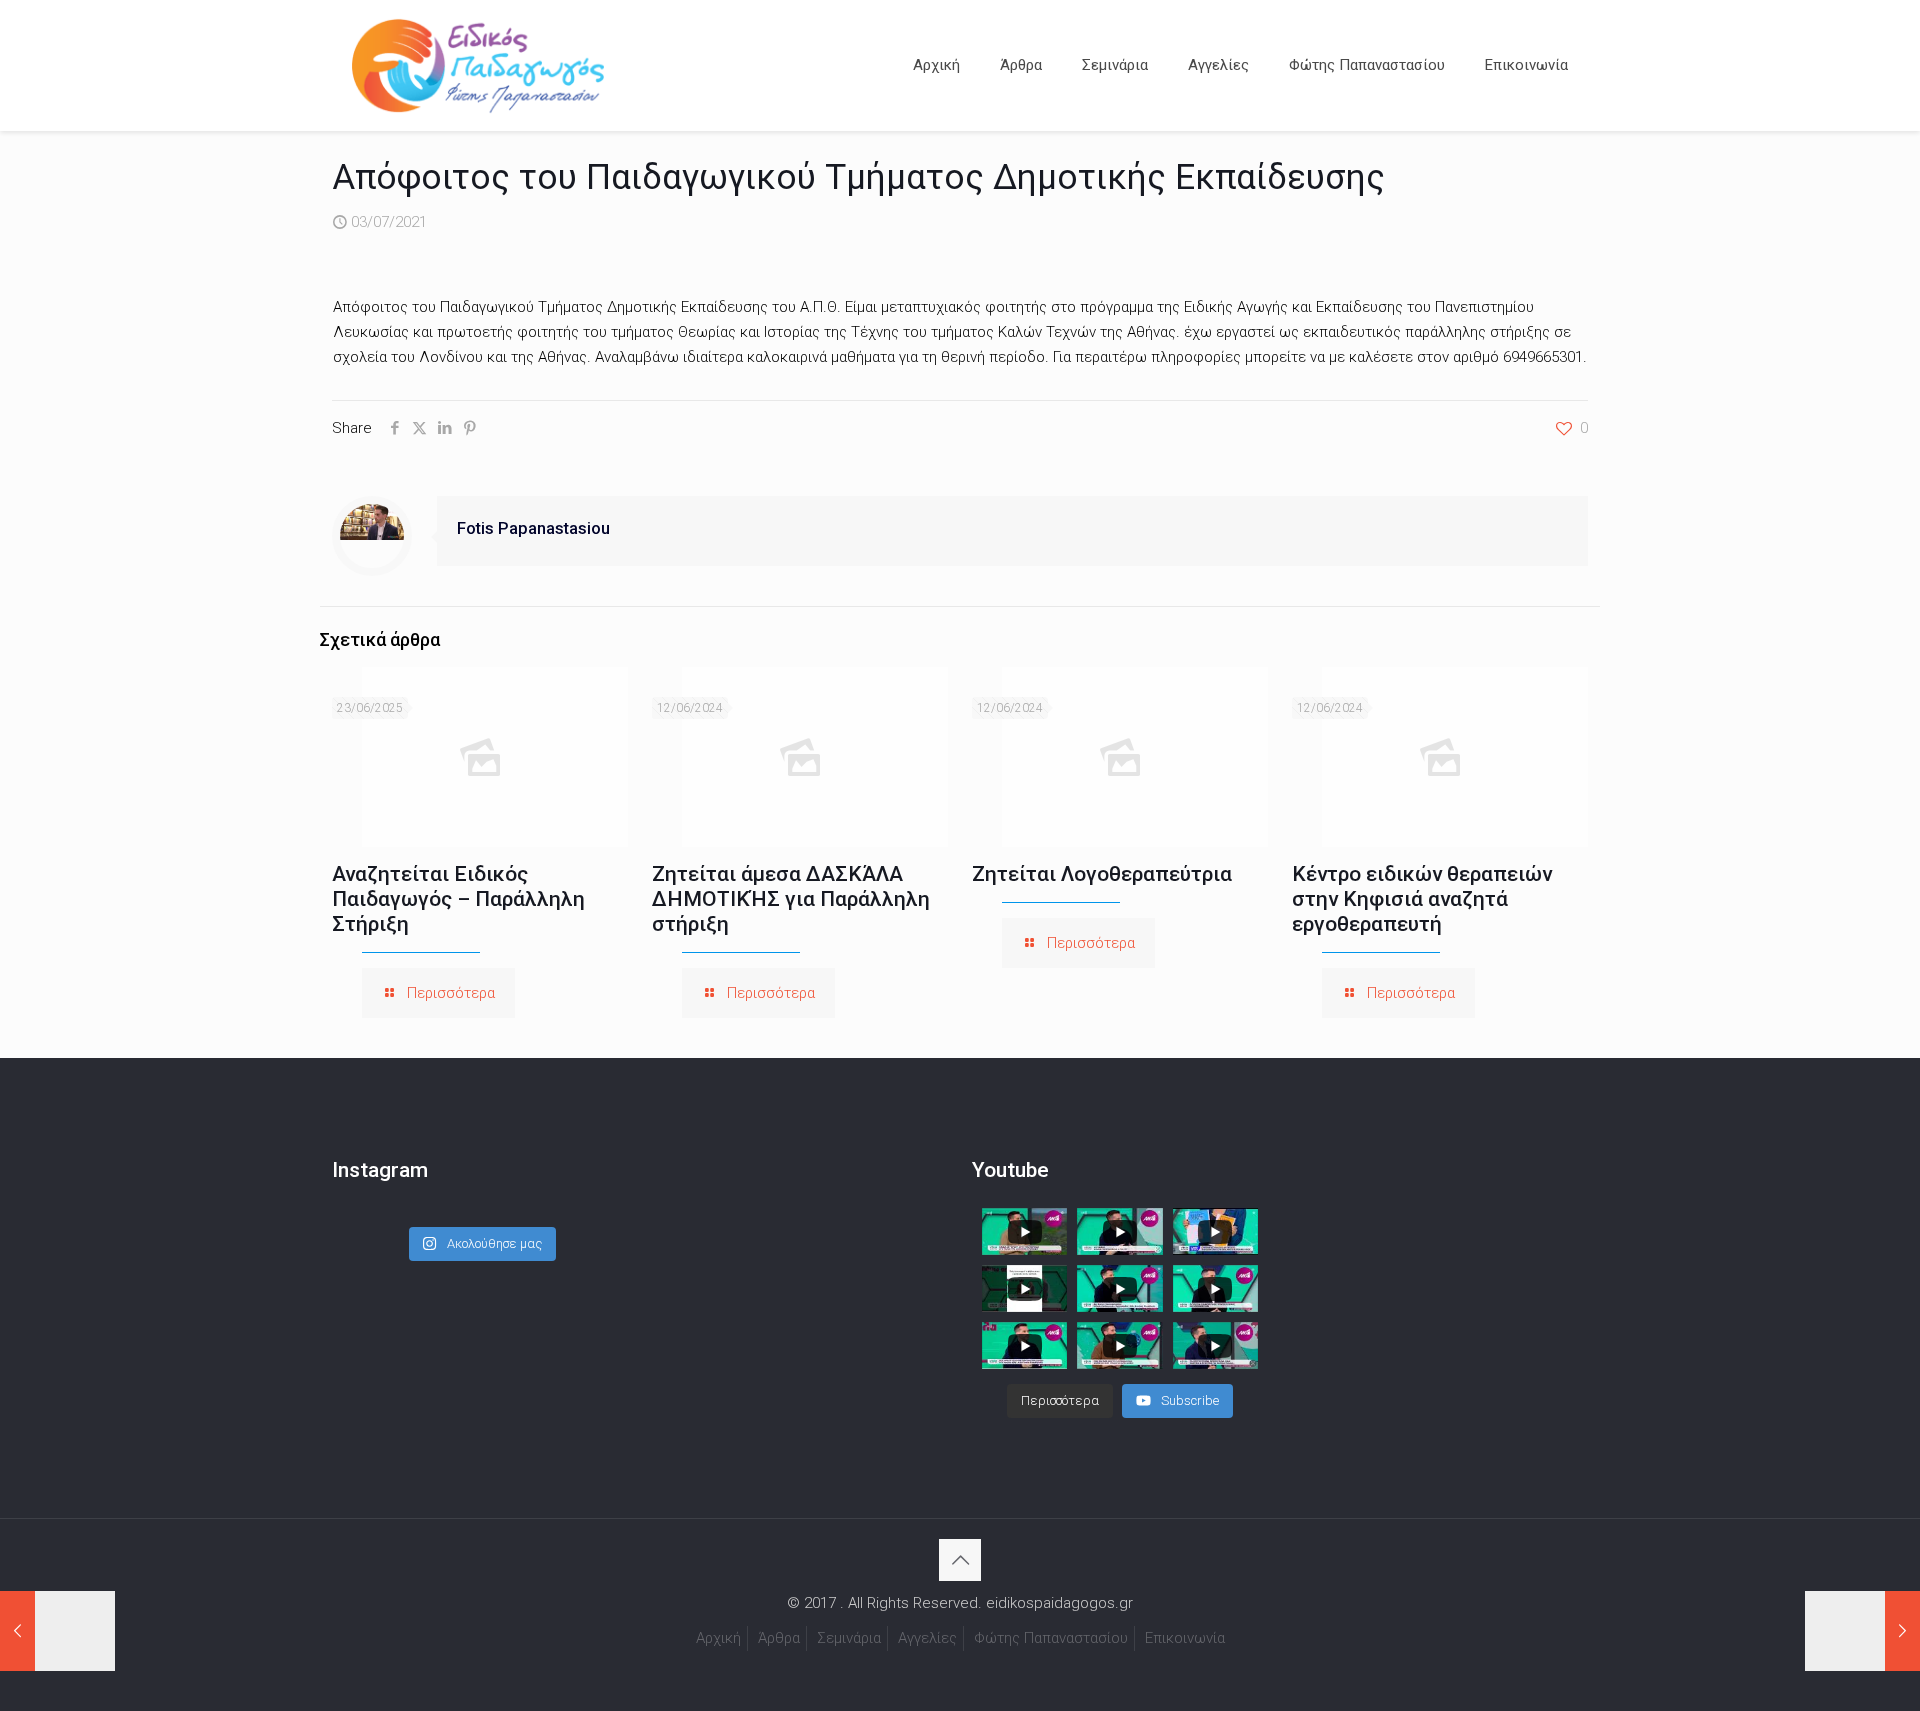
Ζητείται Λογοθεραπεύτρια (1102, 874)
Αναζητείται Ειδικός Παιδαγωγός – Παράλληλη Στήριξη (458, 899)
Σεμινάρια (849, 1638)
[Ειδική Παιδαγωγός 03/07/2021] (57, 1631)
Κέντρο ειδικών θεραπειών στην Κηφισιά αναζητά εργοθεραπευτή (1422, 899)
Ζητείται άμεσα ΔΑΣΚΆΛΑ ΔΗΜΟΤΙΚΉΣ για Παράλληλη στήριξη (791, 899)
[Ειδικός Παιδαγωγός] (478, 65)
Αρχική (718, 1638)
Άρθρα (779, 1638)
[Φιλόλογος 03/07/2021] (1862, 1631)
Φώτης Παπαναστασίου (1051, 1638)
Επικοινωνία (1185, 1638)
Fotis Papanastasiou (533, 528)
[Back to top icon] (960, 1560)
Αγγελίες (927, 1638)
